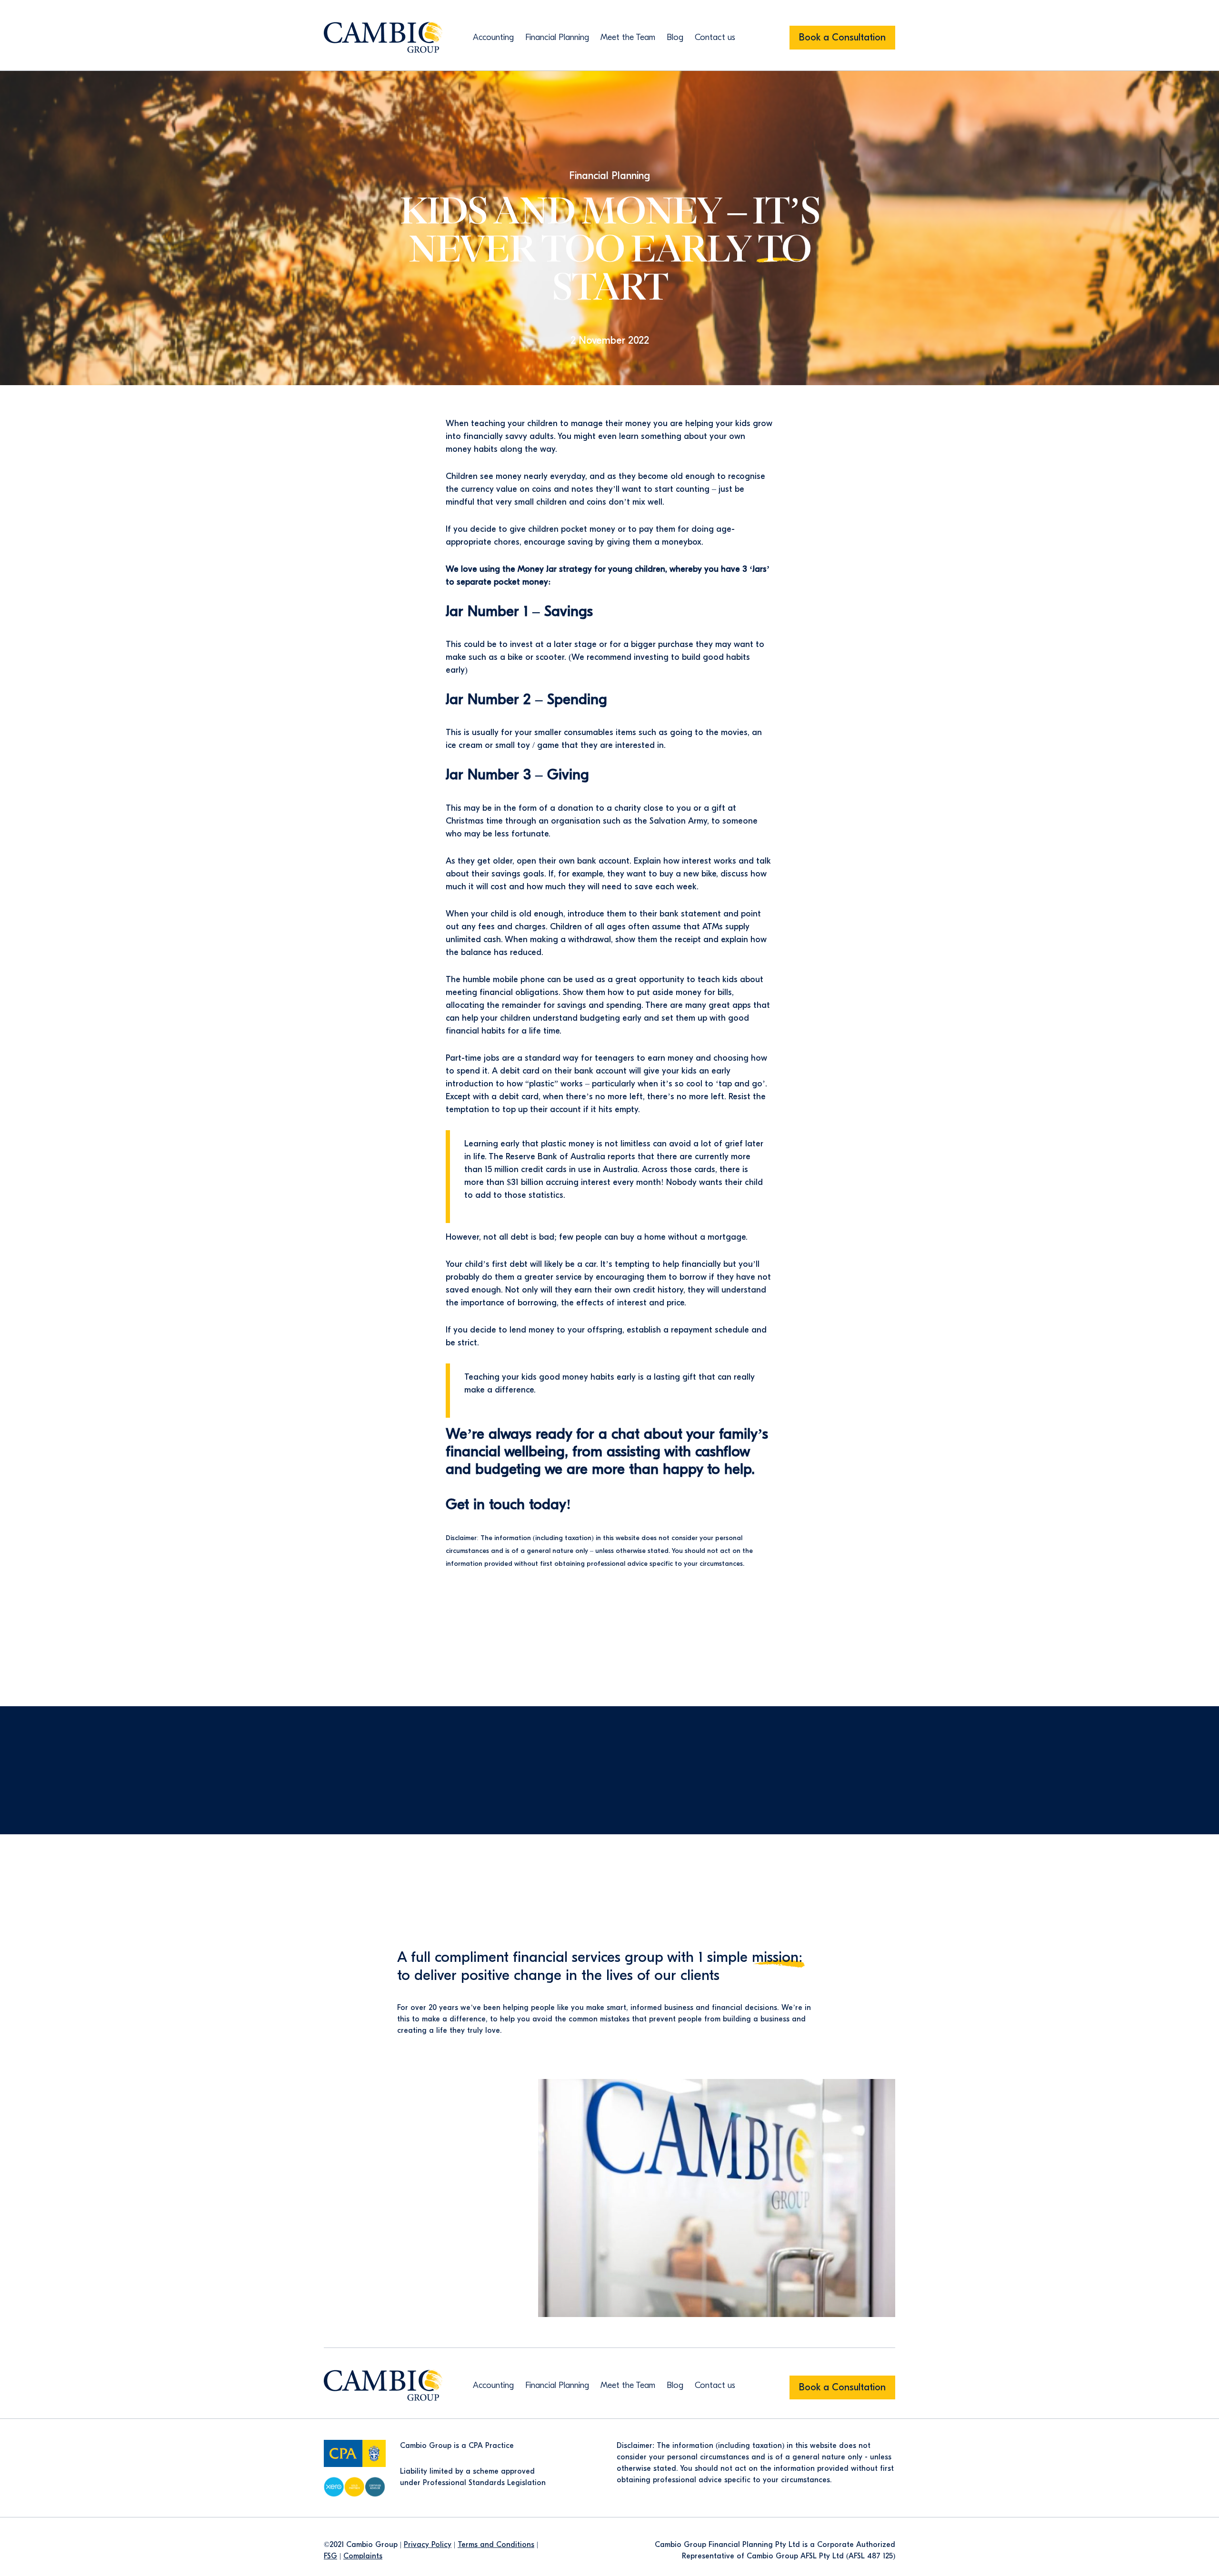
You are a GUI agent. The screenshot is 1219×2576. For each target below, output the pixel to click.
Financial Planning (557, 37)
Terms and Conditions (496, 2545)
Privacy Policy (428, 2545)
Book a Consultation (842, 37)
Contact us (715, 37)
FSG (330, 2556)
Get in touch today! (508, 1504)
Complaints (363, 2556)
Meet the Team (628, 37)
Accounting (493, 37)
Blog (675, 37)
